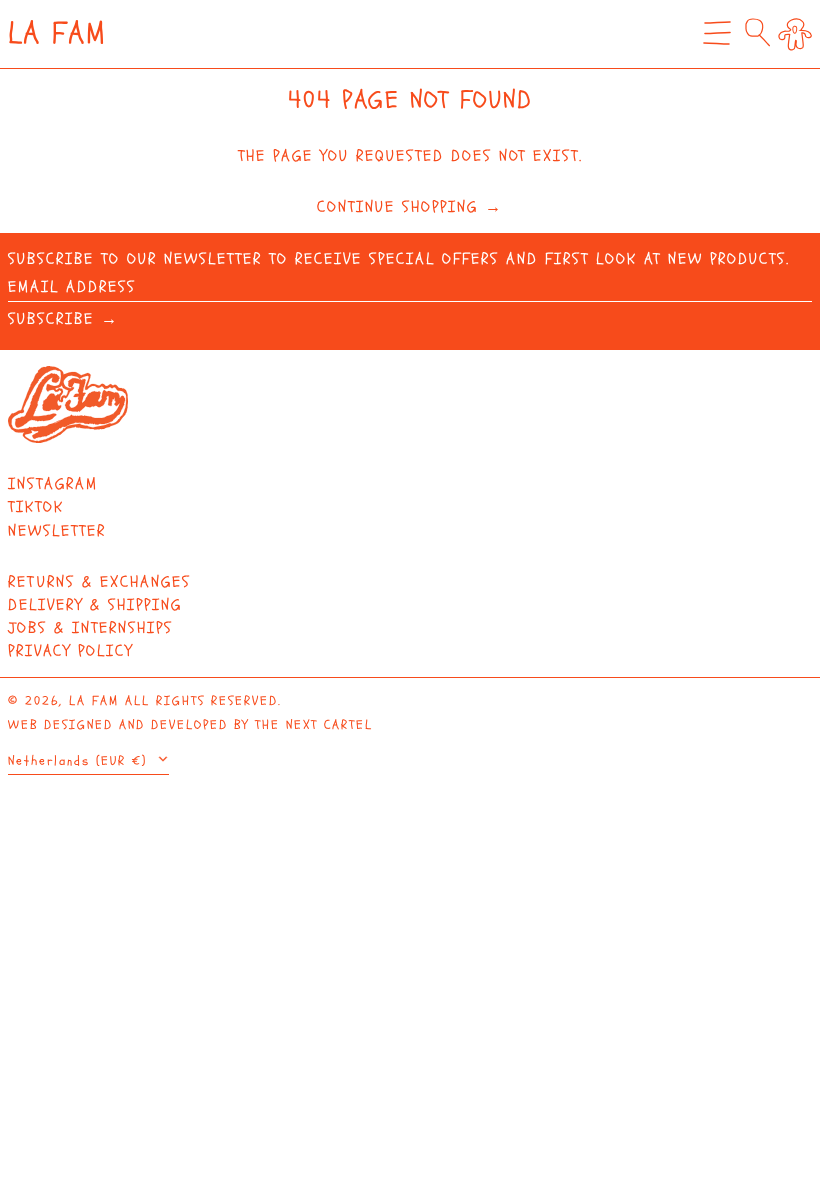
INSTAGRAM (53, 484)
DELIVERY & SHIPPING (95, 605)
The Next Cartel (314, 725)
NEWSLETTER (57, 531)
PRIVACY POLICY (70, 651)
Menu (717, 48)
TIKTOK (36, 507)
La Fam (57, 33)
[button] (757, 32)
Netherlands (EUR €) (80, 761)
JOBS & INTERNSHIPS (90, 628)
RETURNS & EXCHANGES (99, 582)
